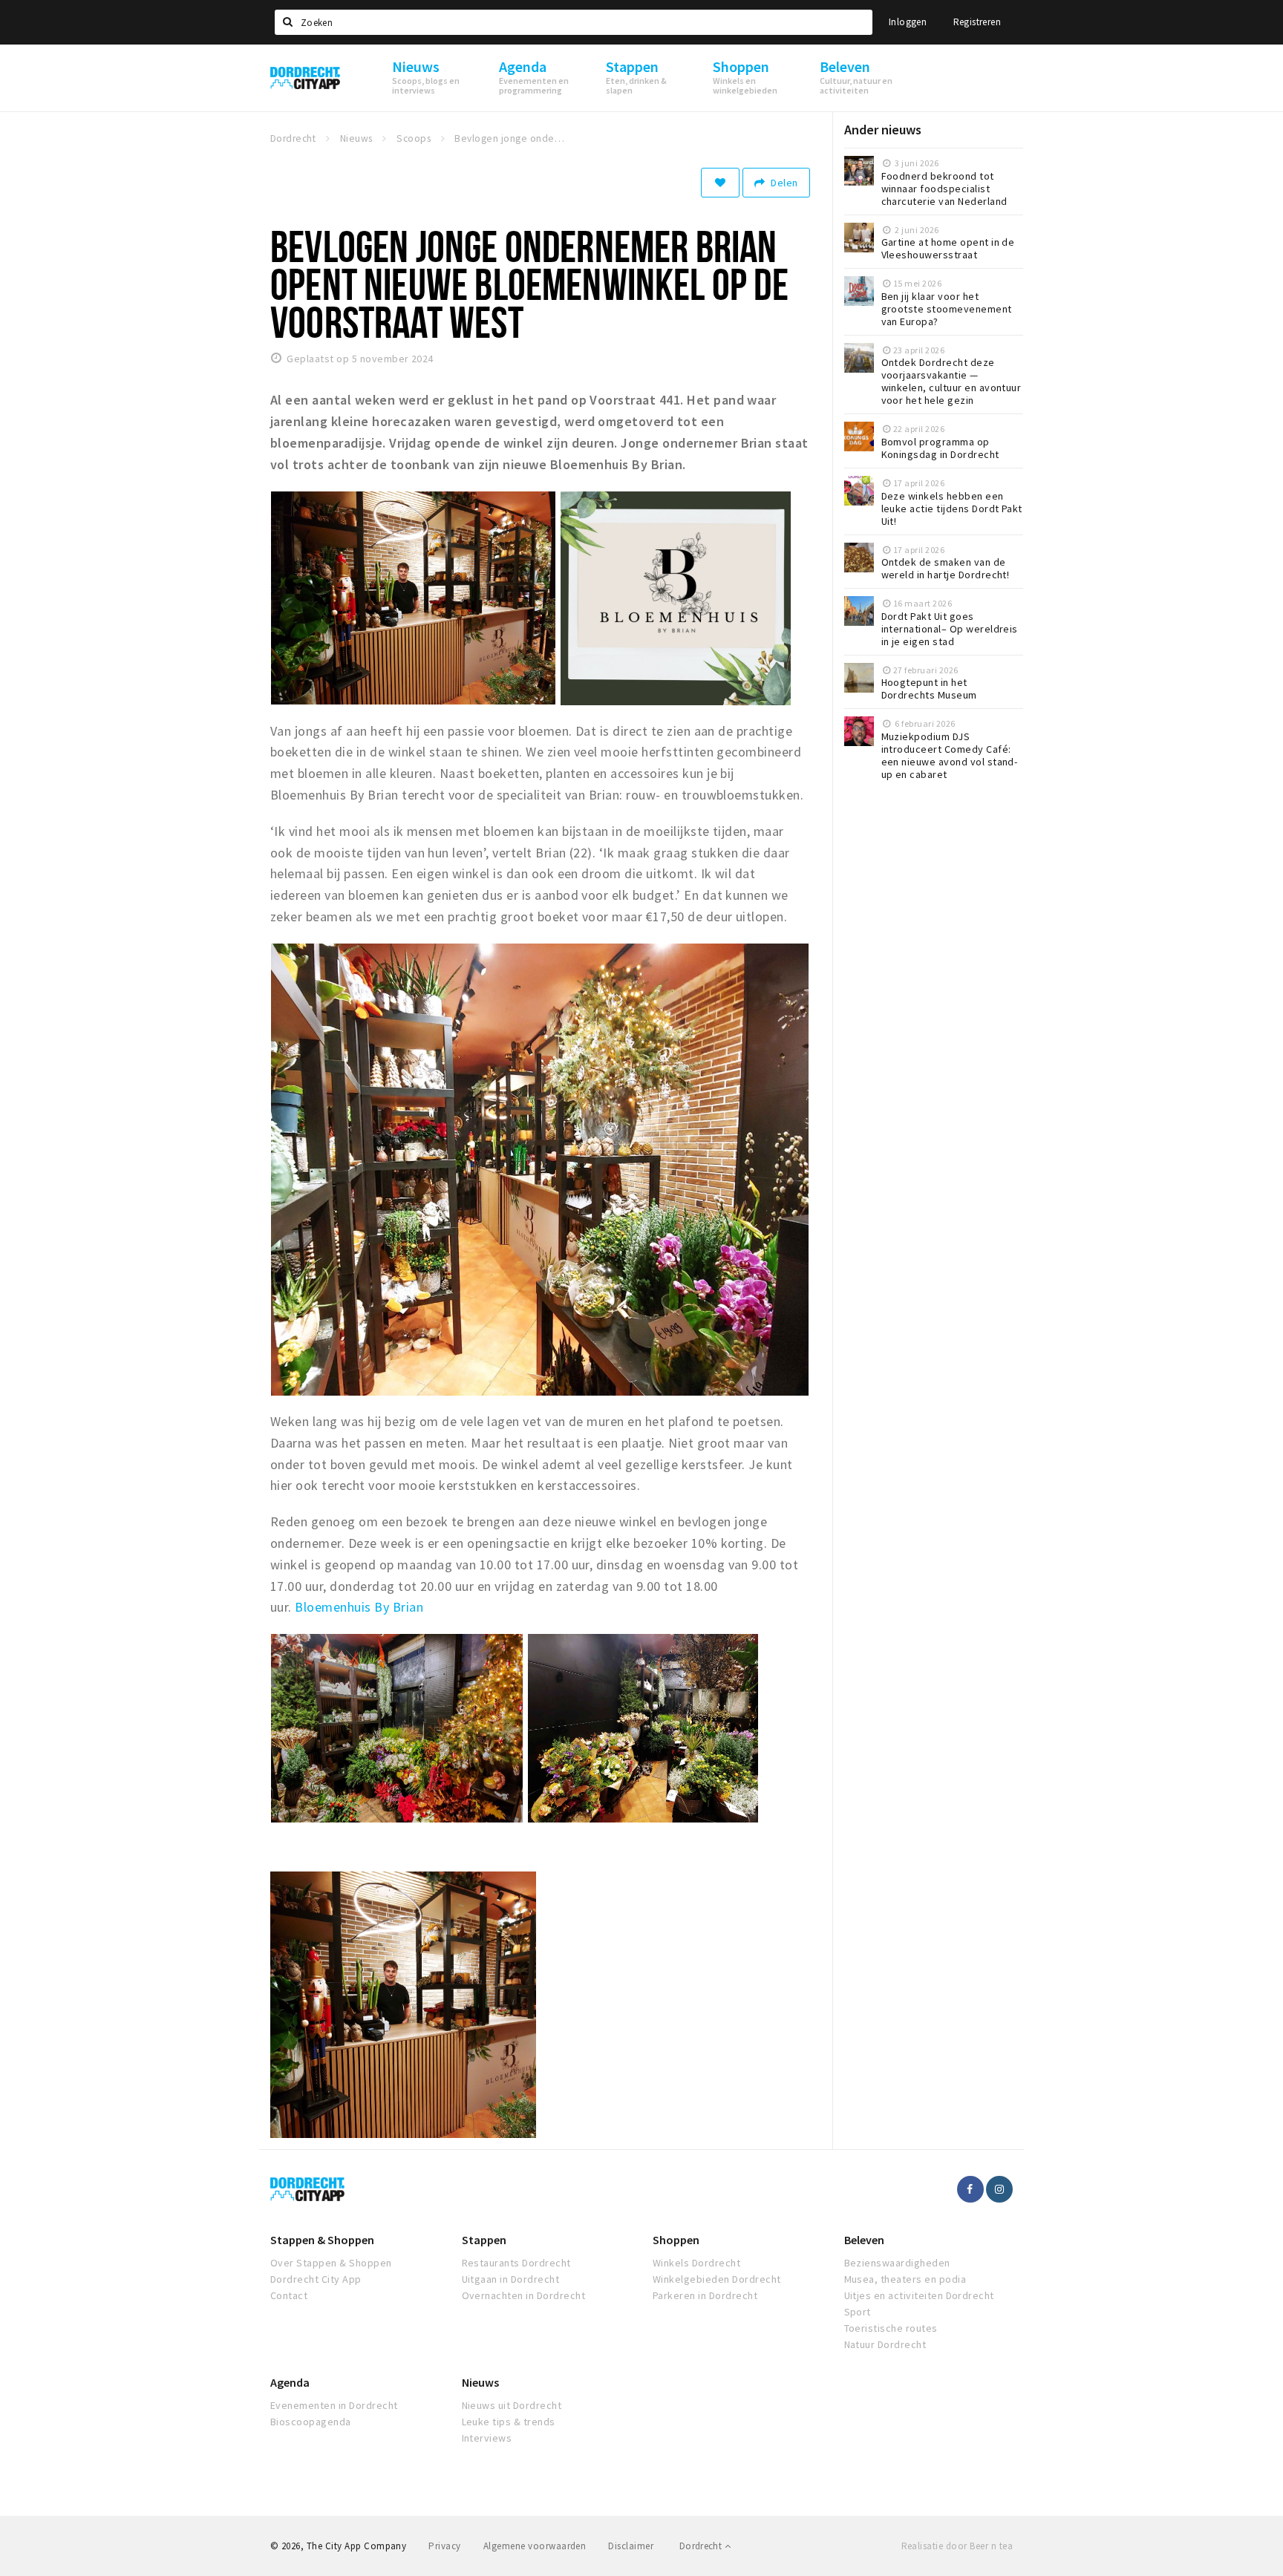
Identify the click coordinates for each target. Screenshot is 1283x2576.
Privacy (444, 2546)
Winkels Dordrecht (696, 2263)
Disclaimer (631, 2546)
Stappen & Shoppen (322, 2240)
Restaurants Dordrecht (516, 2263)
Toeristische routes (891, 2328)
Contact (289, 2295)
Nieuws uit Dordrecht (512, 2405)
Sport (858, 2312)
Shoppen (676, 2240)
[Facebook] (970, 2189)
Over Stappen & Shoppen (331, 2263)
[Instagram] (999, 2189)
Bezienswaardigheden (897, 2263)
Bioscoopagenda (311, 2422)
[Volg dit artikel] (720, 183)
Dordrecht (702, 2546)
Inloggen (908, 22)
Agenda (290, 2382)
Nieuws (480, 2382)
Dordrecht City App (316, 2279)
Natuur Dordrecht (885, 2344)
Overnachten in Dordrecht (524, 2295)
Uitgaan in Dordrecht (511, 2279)
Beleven (864, 2240)
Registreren (977, 22)
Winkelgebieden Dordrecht (717, 2279)
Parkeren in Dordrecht (705, 2295)
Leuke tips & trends (509, 2422)
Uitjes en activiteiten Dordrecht (919, 2295)
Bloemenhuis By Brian (359, 1607)
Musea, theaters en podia (905, 2279)
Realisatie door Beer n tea (957, 2546)
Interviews (487, 2438)
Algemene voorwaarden (535, 2546)
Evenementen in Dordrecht (334, 2405)
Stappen (484, 2240)
